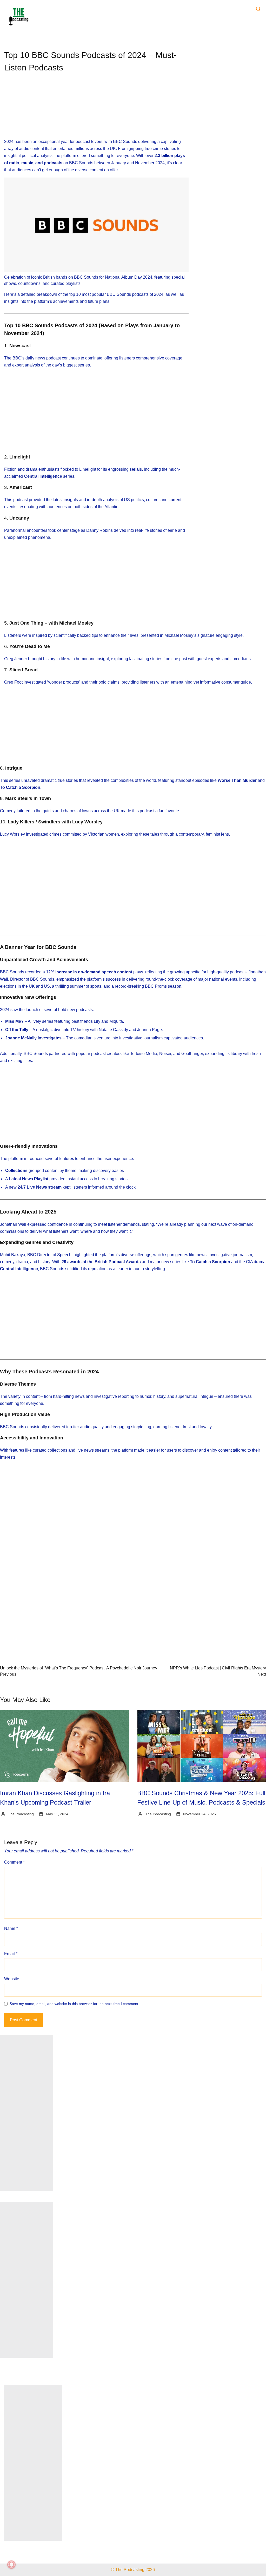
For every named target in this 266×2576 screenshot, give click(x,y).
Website (12, 1979)
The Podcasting (21, 1814)
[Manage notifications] (11, 2565)
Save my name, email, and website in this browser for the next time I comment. (74, 2004)
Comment (14, 1862)
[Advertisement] (96, 110)
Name (11, 1928)
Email (11, 1954)
